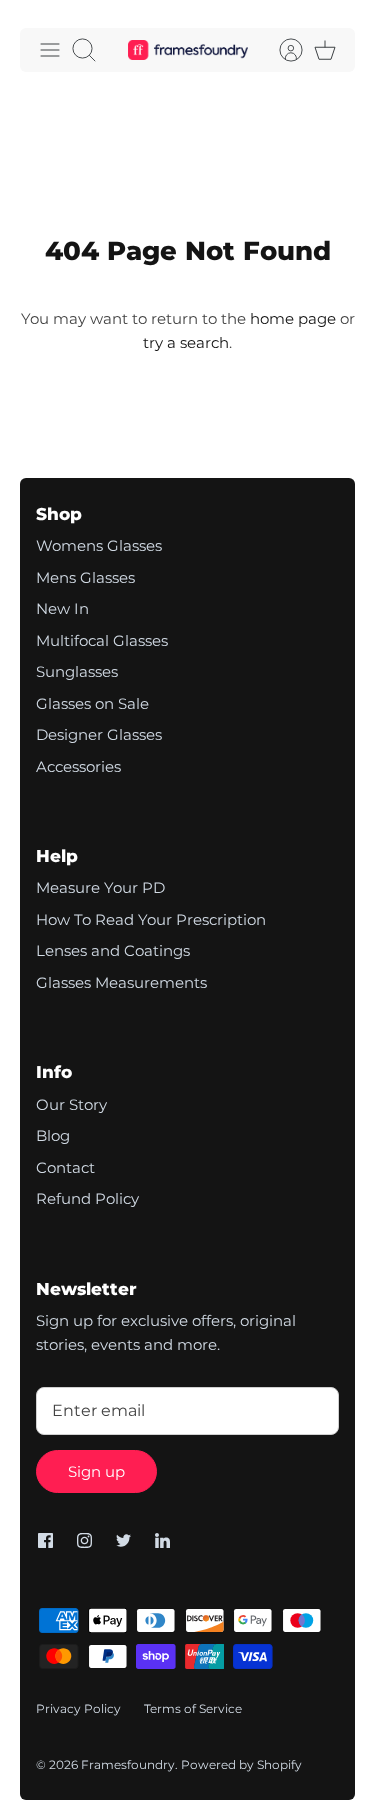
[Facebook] (45, 1540)
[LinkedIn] (162, 1540)
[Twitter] (123, 1540)
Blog (53, 1135)
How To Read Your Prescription (151, 919)
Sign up (96, 1471)
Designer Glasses (99, 734)
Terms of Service (193, 1708)
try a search (186, 342)
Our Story (71, 1104)
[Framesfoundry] (188, 50)
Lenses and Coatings (113, 950)
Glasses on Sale (92, 703)
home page (293, 318)
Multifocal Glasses (102, 640)
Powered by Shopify (241, 1764)
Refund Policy (87, 1198)
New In (62, 608)
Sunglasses (77, 671)
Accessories (78, 766)
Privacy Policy (78, 1708)
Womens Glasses (99, 545)
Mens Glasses (85, 577)
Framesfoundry (128, 1764)
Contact (65, 1167)
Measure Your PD (100, 887)
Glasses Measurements (121, 982)
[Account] (281, 50)
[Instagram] (84, 1540)
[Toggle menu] (50, 50)
